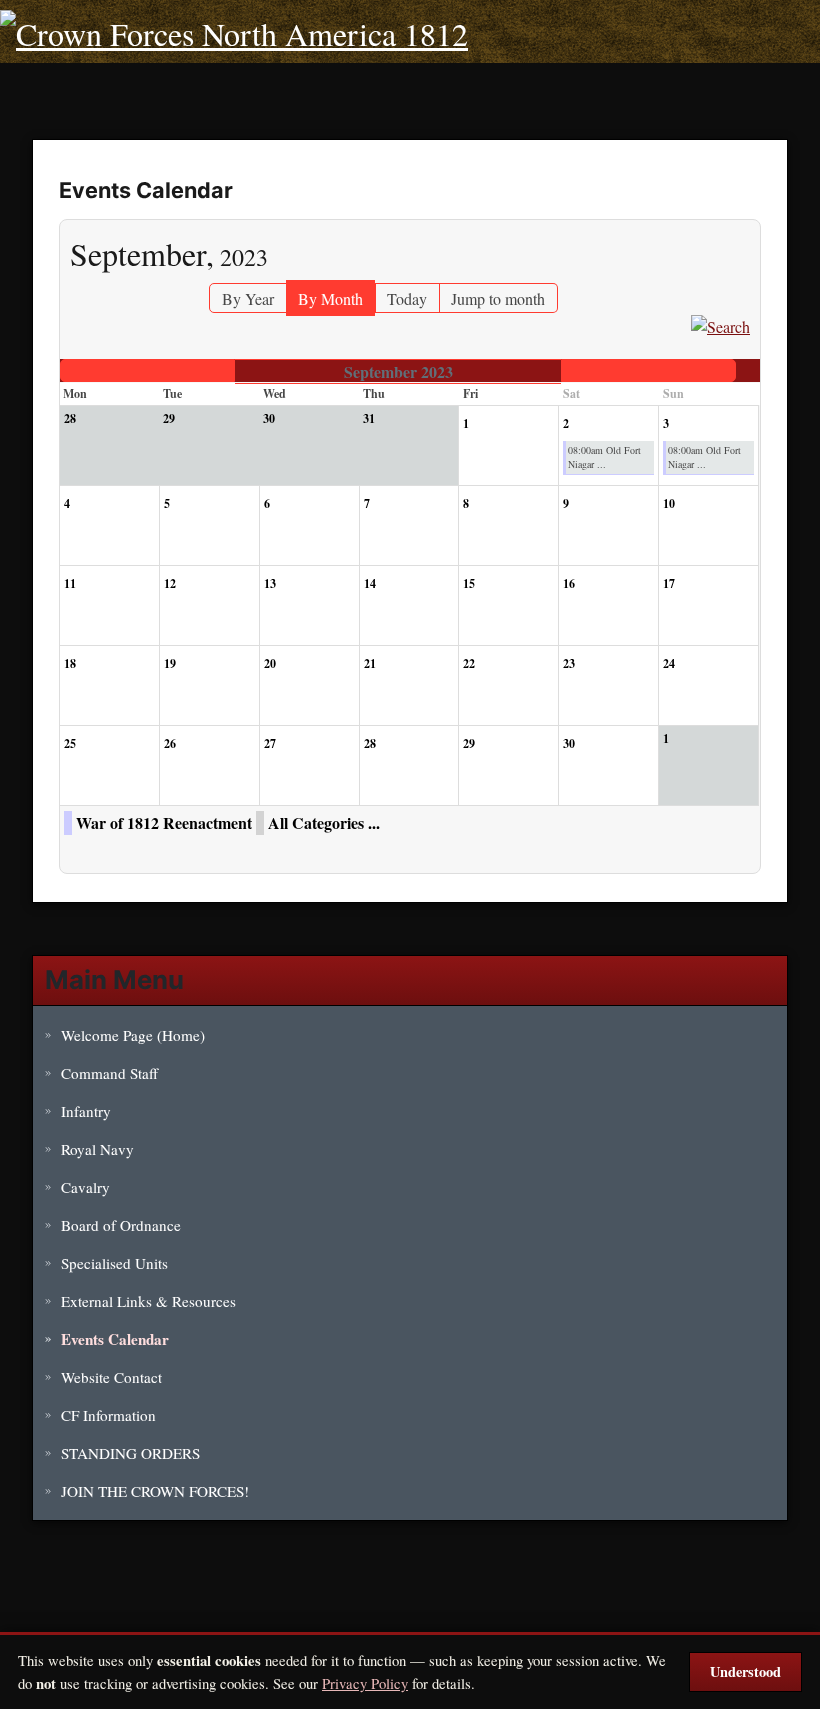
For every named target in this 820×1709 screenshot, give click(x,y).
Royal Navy (97, 1149)
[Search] (720, 324)
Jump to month (498, 298)
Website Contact (111, 1377)
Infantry (86, 1111)
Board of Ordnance (121, 1225)
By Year (248, 298)
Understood (745, 1671)
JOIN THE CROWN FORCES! (155, 1491)
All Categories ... (324, 822)
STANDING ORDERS (130, 1453)
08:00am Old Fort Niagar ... (604, 457)
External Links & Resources (148, 1301)
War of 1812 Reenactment (164, 822)
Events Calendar (115, 1339)
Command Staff (109, 1073)
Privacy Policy (365, 1683)
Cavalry (85, 1187)
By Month (330, 298)
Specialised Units (114, 1263)
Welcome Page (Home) (133, 1035)
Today (407, 298)
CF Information (108, 1415)
